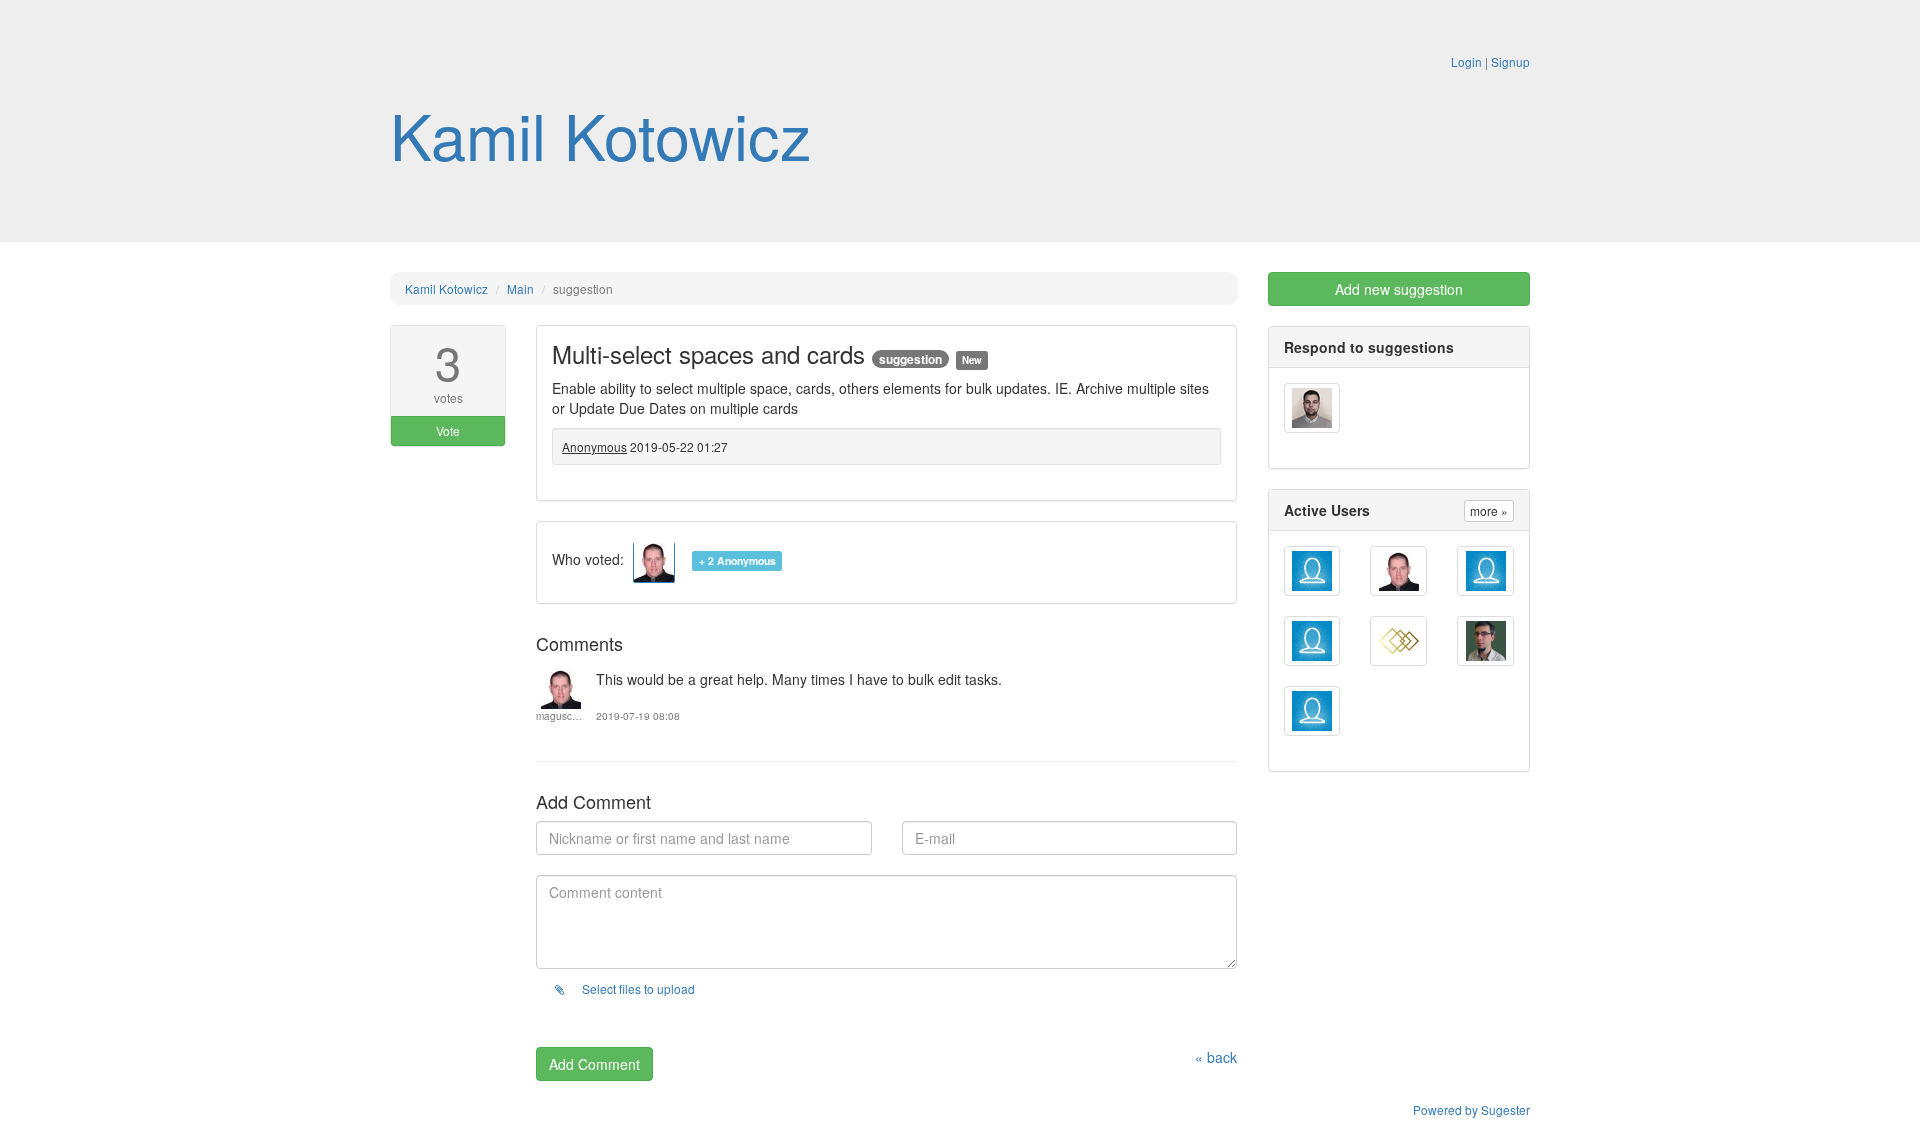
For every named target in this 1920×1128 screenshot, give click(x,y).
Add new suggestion (1399, 289)
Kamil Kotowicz (601, 134)
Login (1466, 61)
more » (1489, 510)
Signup (1510, 61)
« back (1216, 1057)
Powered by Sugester (1471, 1109)
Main (520, 288)
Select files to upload (637, 988)
